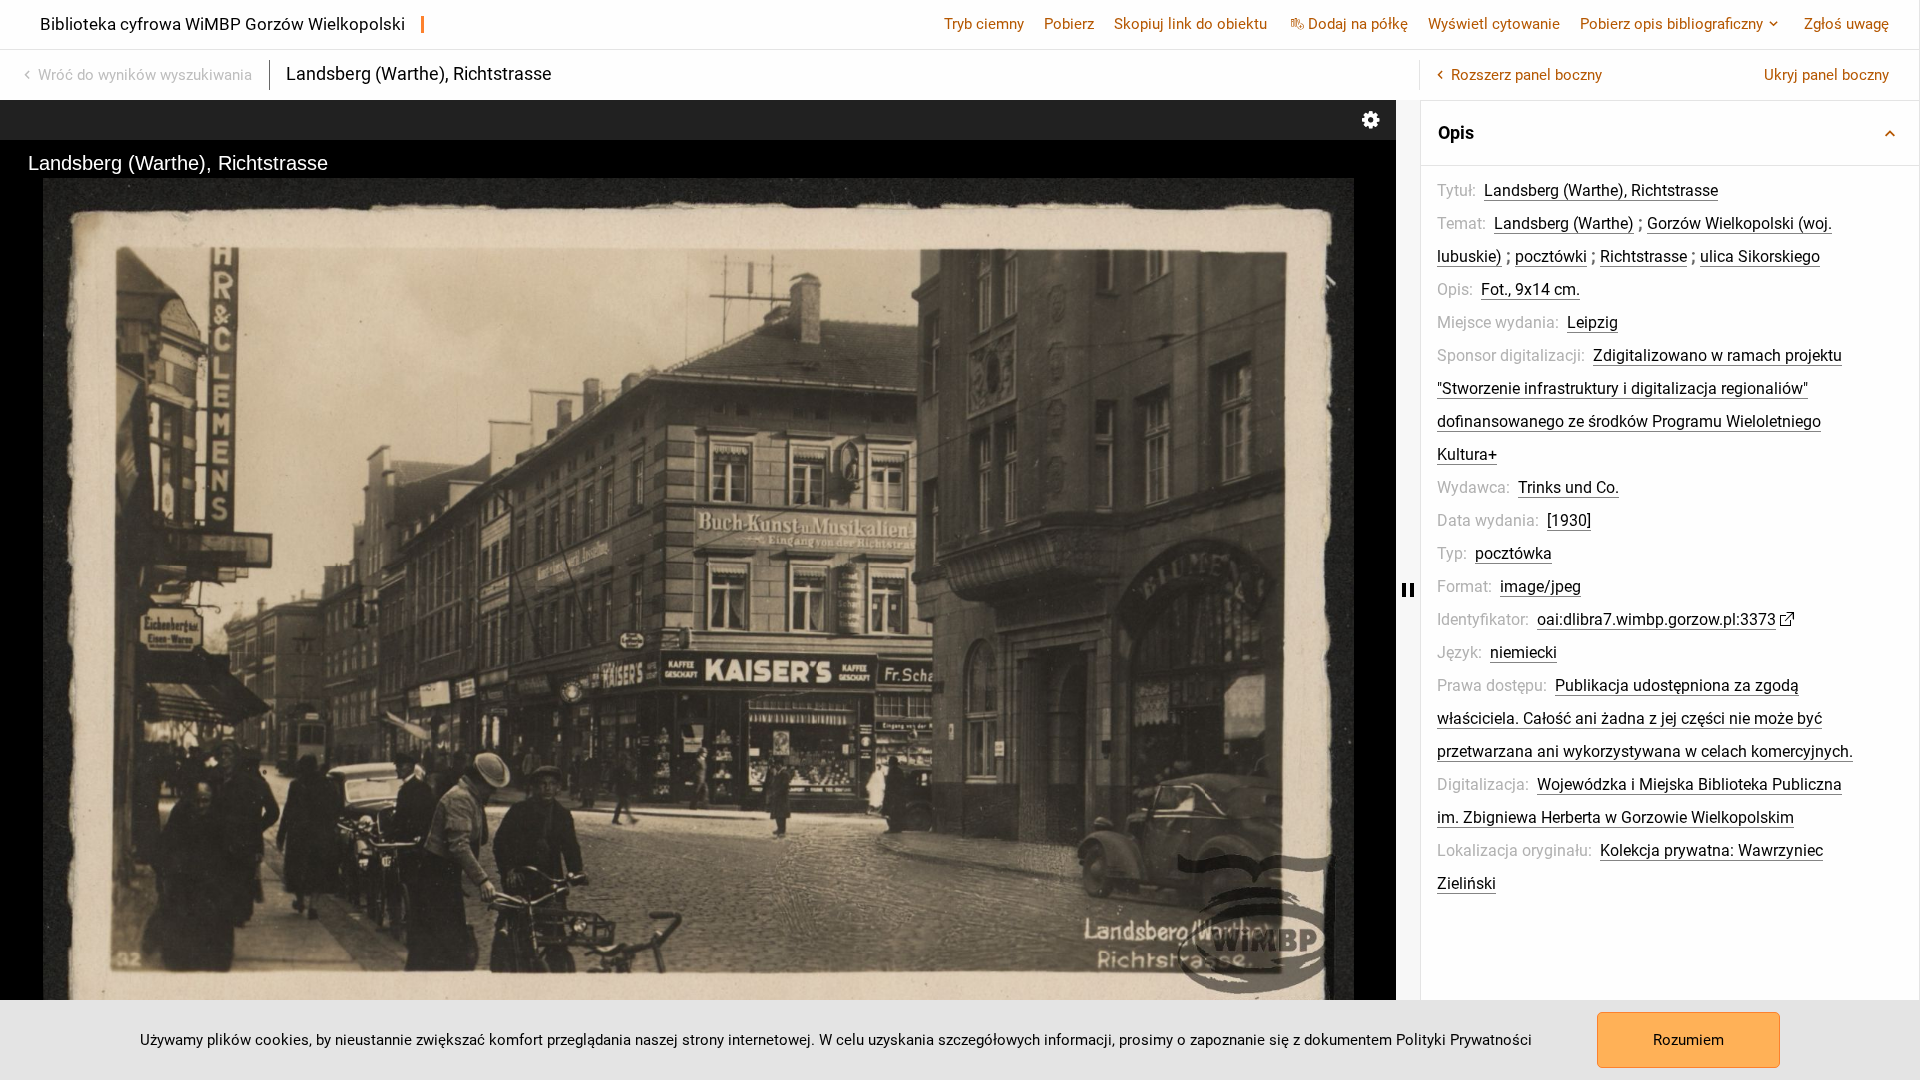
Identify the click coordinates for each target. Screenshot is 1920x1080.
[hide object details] (1408, 590)
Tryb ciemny (984, 24)
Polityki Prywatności (1464, 1040)
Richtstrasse (1643, 256)
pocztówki (1551, 256)
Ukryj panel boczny (1826, 75)
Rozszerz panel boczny (1526, 75)
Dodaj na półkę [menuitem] (1358, 24)
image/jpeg (1540, 586)
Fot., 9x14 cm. (1530, 289)
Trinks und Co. (1568, 487)
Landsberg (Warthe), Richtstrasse (1601, 190)
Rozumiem (1688, 1040)
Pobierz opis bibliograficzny (1671, 24)
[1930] (1569, 520)
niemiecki (1523, 652)
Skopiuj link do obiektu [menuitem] (1190, 24)
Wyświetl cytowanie (1494, 24)
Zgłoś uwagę (1846, 24)
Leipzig (1592, 322)
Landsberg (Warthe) (1564, 223)
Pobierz (1069, 24)
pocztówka (1513, 553)
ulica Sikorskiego (1760, 256)
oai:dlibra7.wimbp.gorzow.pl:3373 (1656, 619)
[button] (1670, 133)
